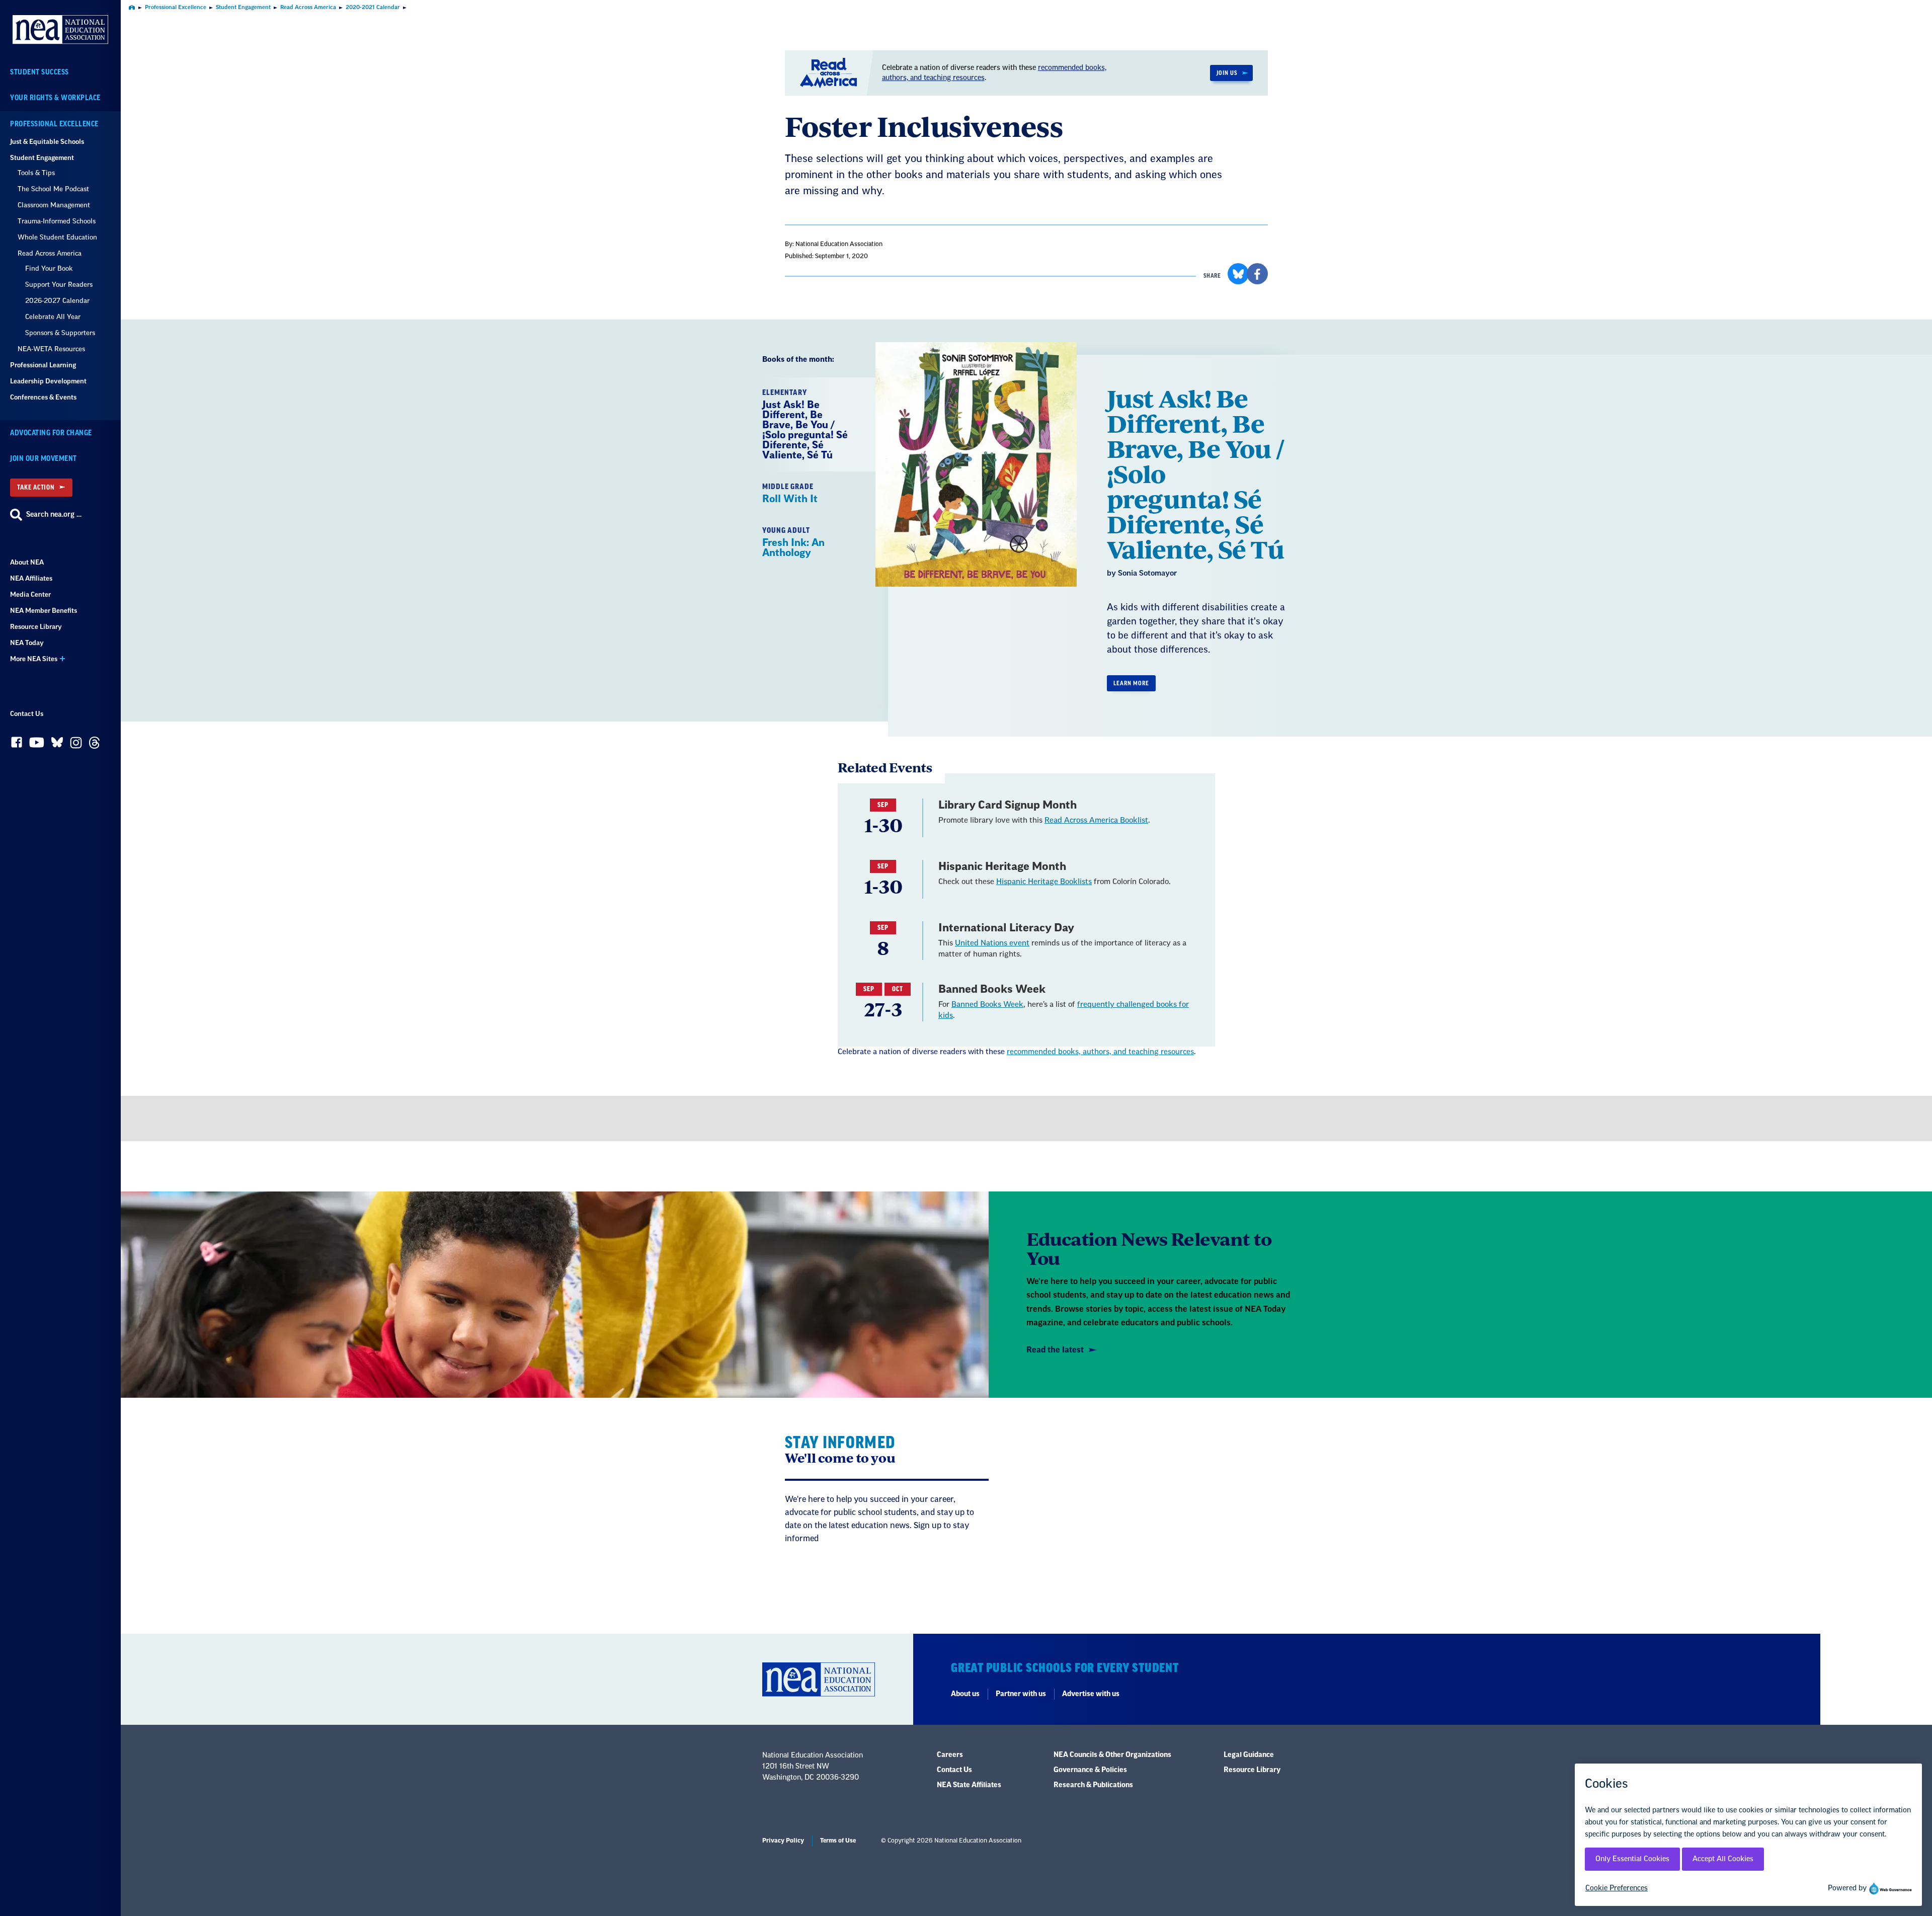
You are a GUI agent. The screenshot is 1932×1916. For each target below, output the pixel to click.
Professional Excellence (54, 124)
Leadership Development (48, 381)
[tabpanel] (1089, 546)
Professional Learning (43, 365)
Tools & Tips (36, 173)
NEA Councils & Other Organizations (1112, 1755)
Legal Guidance (1249, 1755)
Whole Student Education (57, 237)
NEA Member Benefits (44, 611)
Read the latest (1055, 1350)
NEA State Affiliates (969, 1785)
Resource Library (36, 627)
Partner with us (1021, 1694)
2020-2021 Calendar (373, 7)
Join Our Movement (44, 459)
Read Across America (50, 253)
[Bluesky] (57, 745)
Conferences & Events (43, 397)
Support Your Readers (59, 285)
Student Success (39, 72)
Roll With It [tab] (790, 494)
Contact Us (27, 714)
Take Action (36, 487)
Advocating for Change (51, 433)
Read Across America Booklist (1096, 820)
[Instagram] (76, 745)
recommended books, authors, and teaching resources (1100, 1052)
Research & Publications (1093, 1785)
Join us (1227, 73)
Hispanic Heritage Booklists (1044, 882)
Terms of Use (838, 1841)
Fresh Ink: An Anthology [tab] (793, 542)
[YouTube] (37, 745)
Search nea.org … (54, 515)
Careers (950, 1755)
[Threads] (94, 745)
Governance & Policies (1090, 1770)
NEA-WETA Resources (51, 349)
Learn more (1131, 683)
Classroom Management (54, 205)
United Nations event (992, 943)
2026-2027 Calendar (57, 301)
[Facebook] (17, 745)
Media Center (30, 594)
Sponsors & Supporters (60, 333)
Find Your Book (49, 268)
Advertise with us (1091, 1694)
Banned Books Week (987, 1005)
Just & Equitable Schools (47, 142)
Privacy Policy (783, 1841)
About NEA (27, 562)
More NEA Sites (34, 659)
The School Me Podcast (53, 189)
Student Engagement (42, 158)
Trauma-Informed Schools (57, 221)
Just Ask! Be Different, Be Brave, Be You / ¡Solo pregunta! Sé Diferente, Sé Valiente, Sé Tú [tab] (805, 425)
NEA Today (27, 643)
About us (965, 1694)
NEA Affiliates (31, 578)
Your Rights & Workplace (55, 98)
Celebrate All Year (53, 317)
